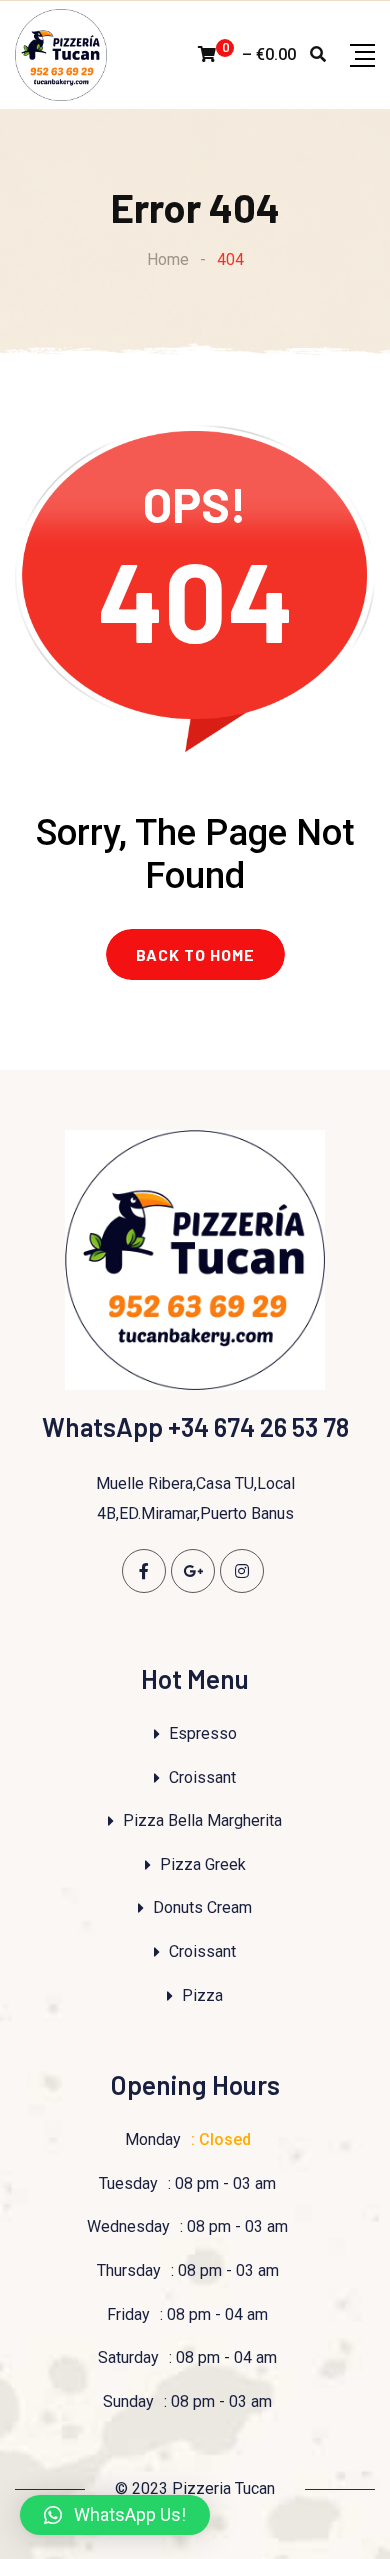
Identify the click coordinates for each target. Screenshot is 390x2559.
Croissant (202, 1777)
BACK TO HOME (195, 954)
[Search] (318, 54)
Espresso (203, 1733)
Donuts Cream (202, 1907)
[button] (115, 2515)
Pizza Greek (203, 1864)
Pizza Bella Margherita (202, 1820)
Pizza (202, 1995)
